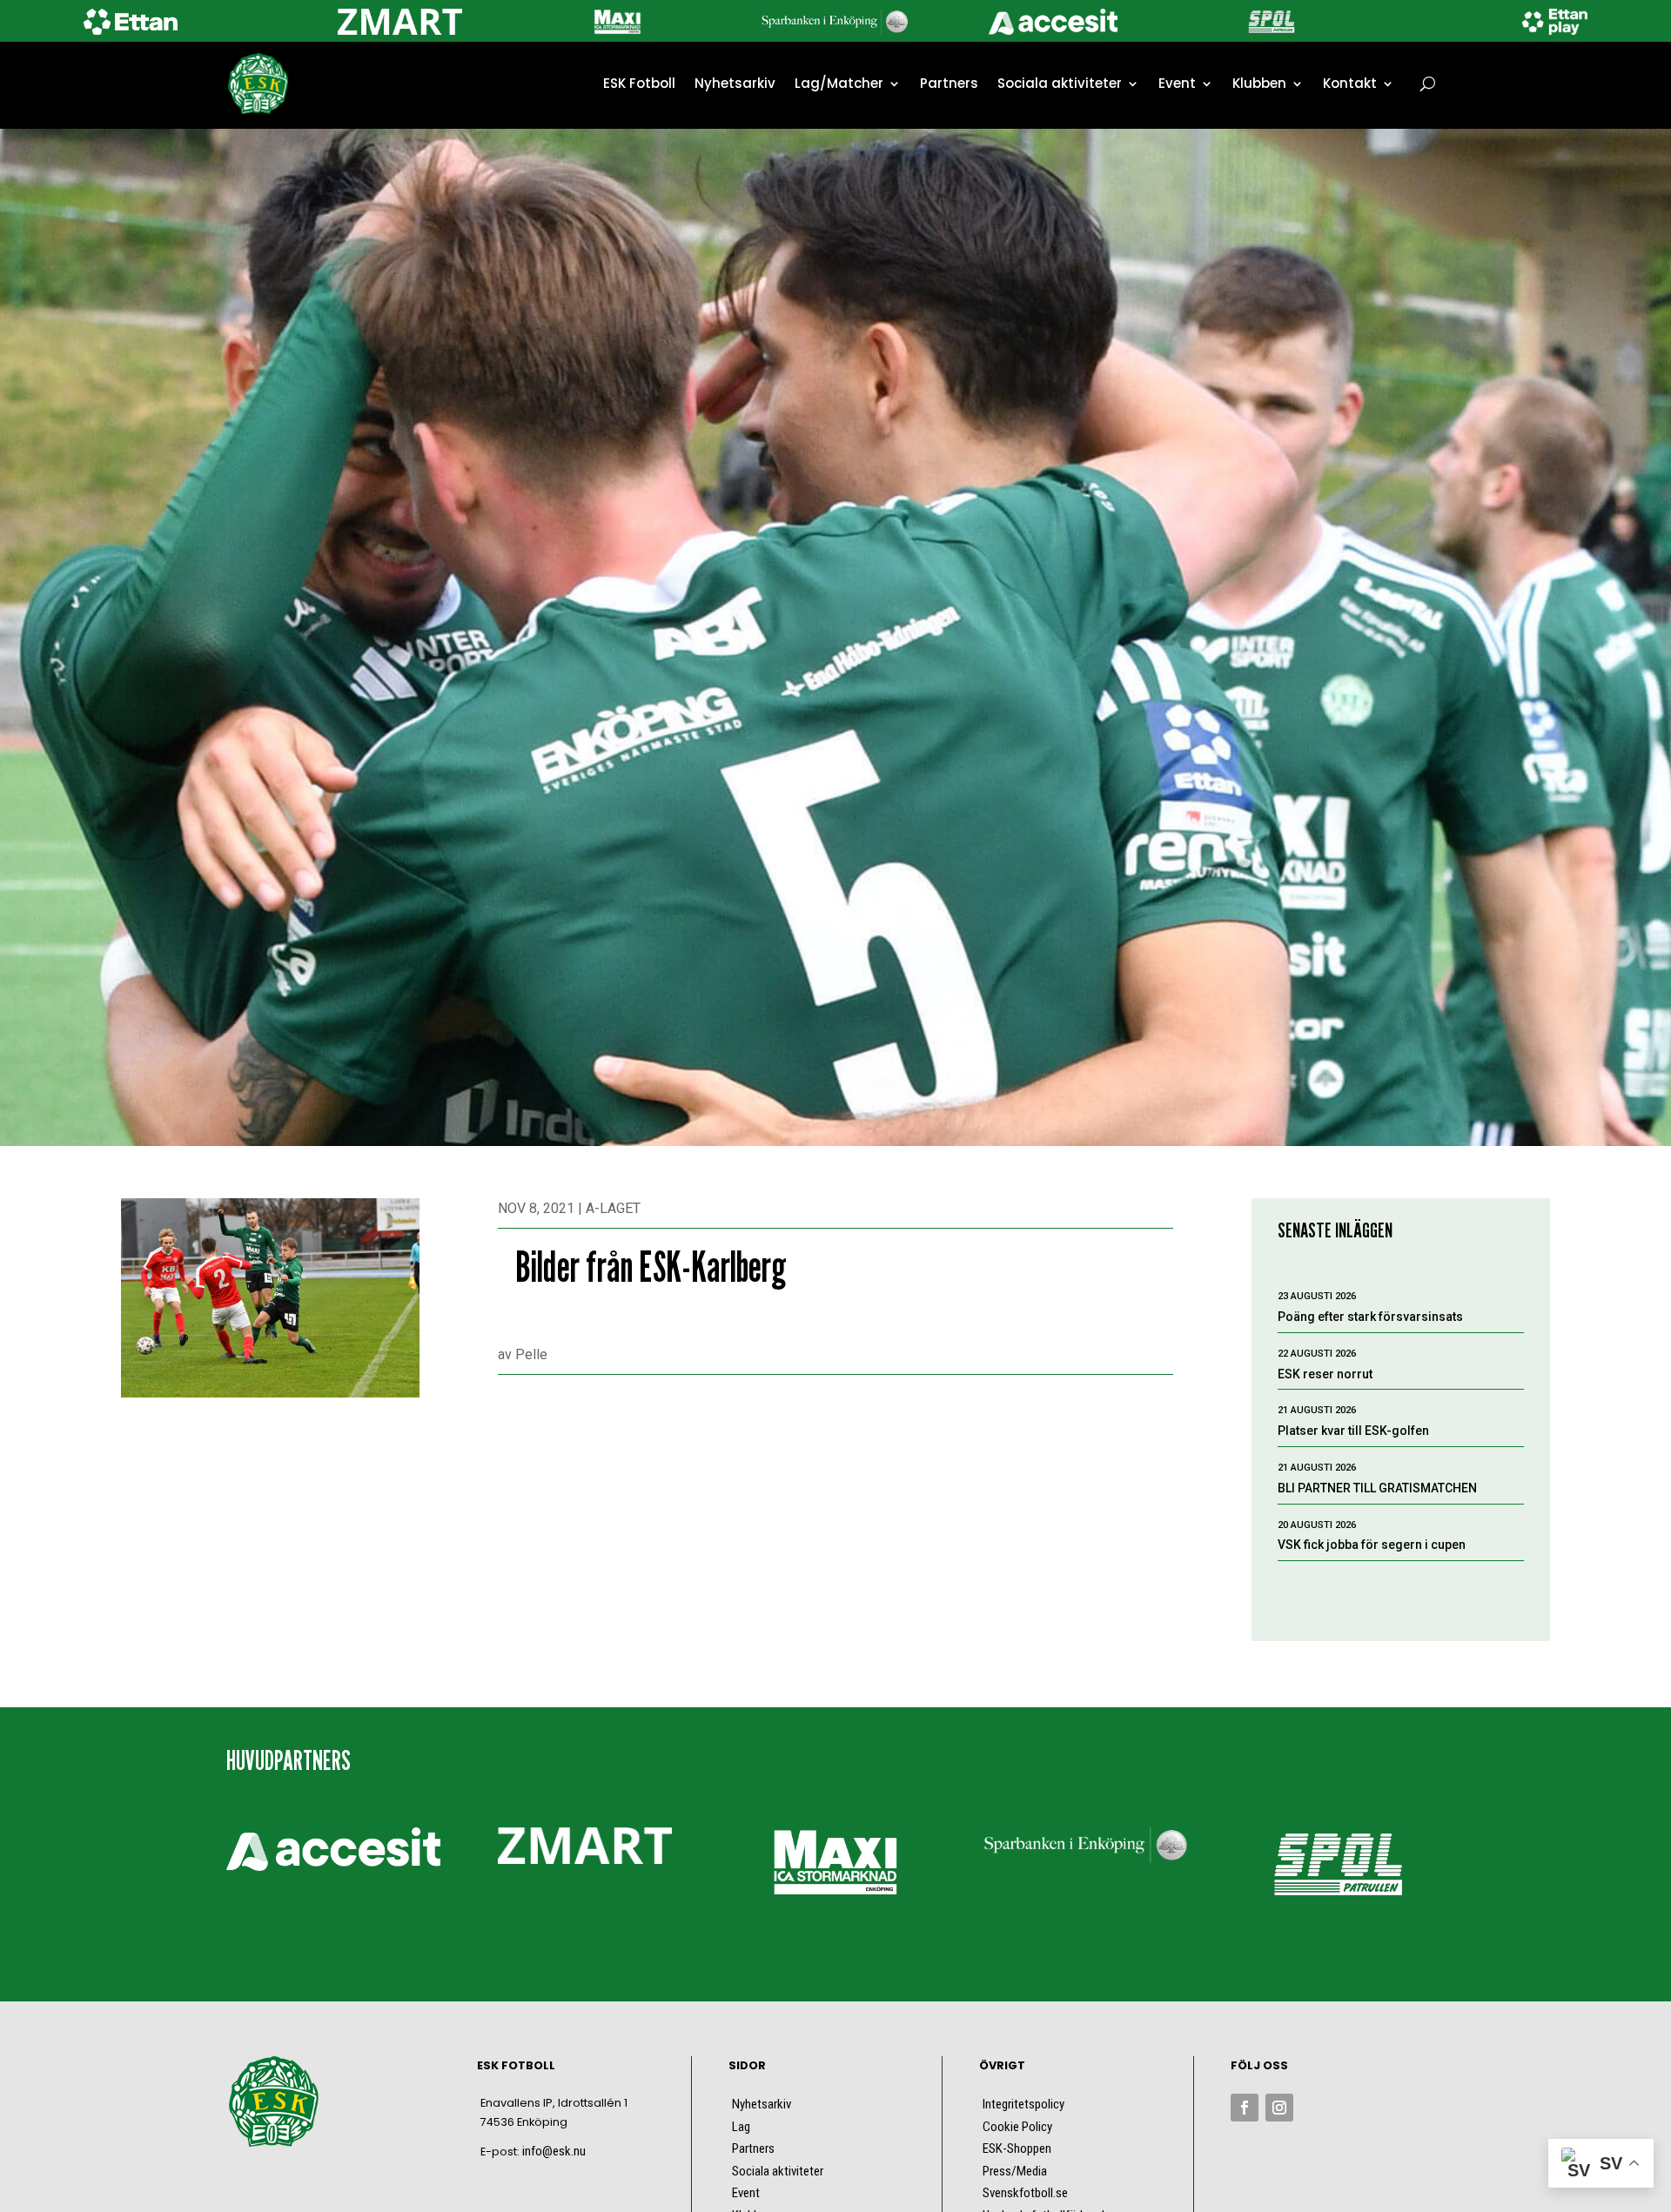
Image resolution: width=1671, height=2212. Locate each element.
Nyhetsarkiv (735, 83)
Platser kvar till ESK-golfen (1353, 1431)
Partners (949, 83)
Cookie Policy (1017, 2127)
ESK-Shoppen (1017, 2148)
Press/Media (1015, 2171)
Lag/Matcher (839, 83)
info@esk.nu (554, 2151)
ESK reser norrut (1325, 1374)
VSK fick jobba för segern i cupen (1372, 1545)
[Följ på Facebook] (1245, 2108)
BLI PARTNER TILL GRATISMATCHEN (1377, 1488)
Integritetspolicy (1023, 2104)
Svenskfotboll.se (1025, 2193)
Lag (741, 2127)
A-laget (613, 1208)
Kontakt (1350, 83)
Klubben (1259, 83)
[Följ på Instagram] (1279, 2108)
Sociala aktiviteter (1060, 83)
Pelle (531, 1354)
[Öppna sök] (1428, 84)
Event (1177, 83)
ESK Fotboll (639, 83)
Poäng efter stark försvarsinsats (1370, 1317)
